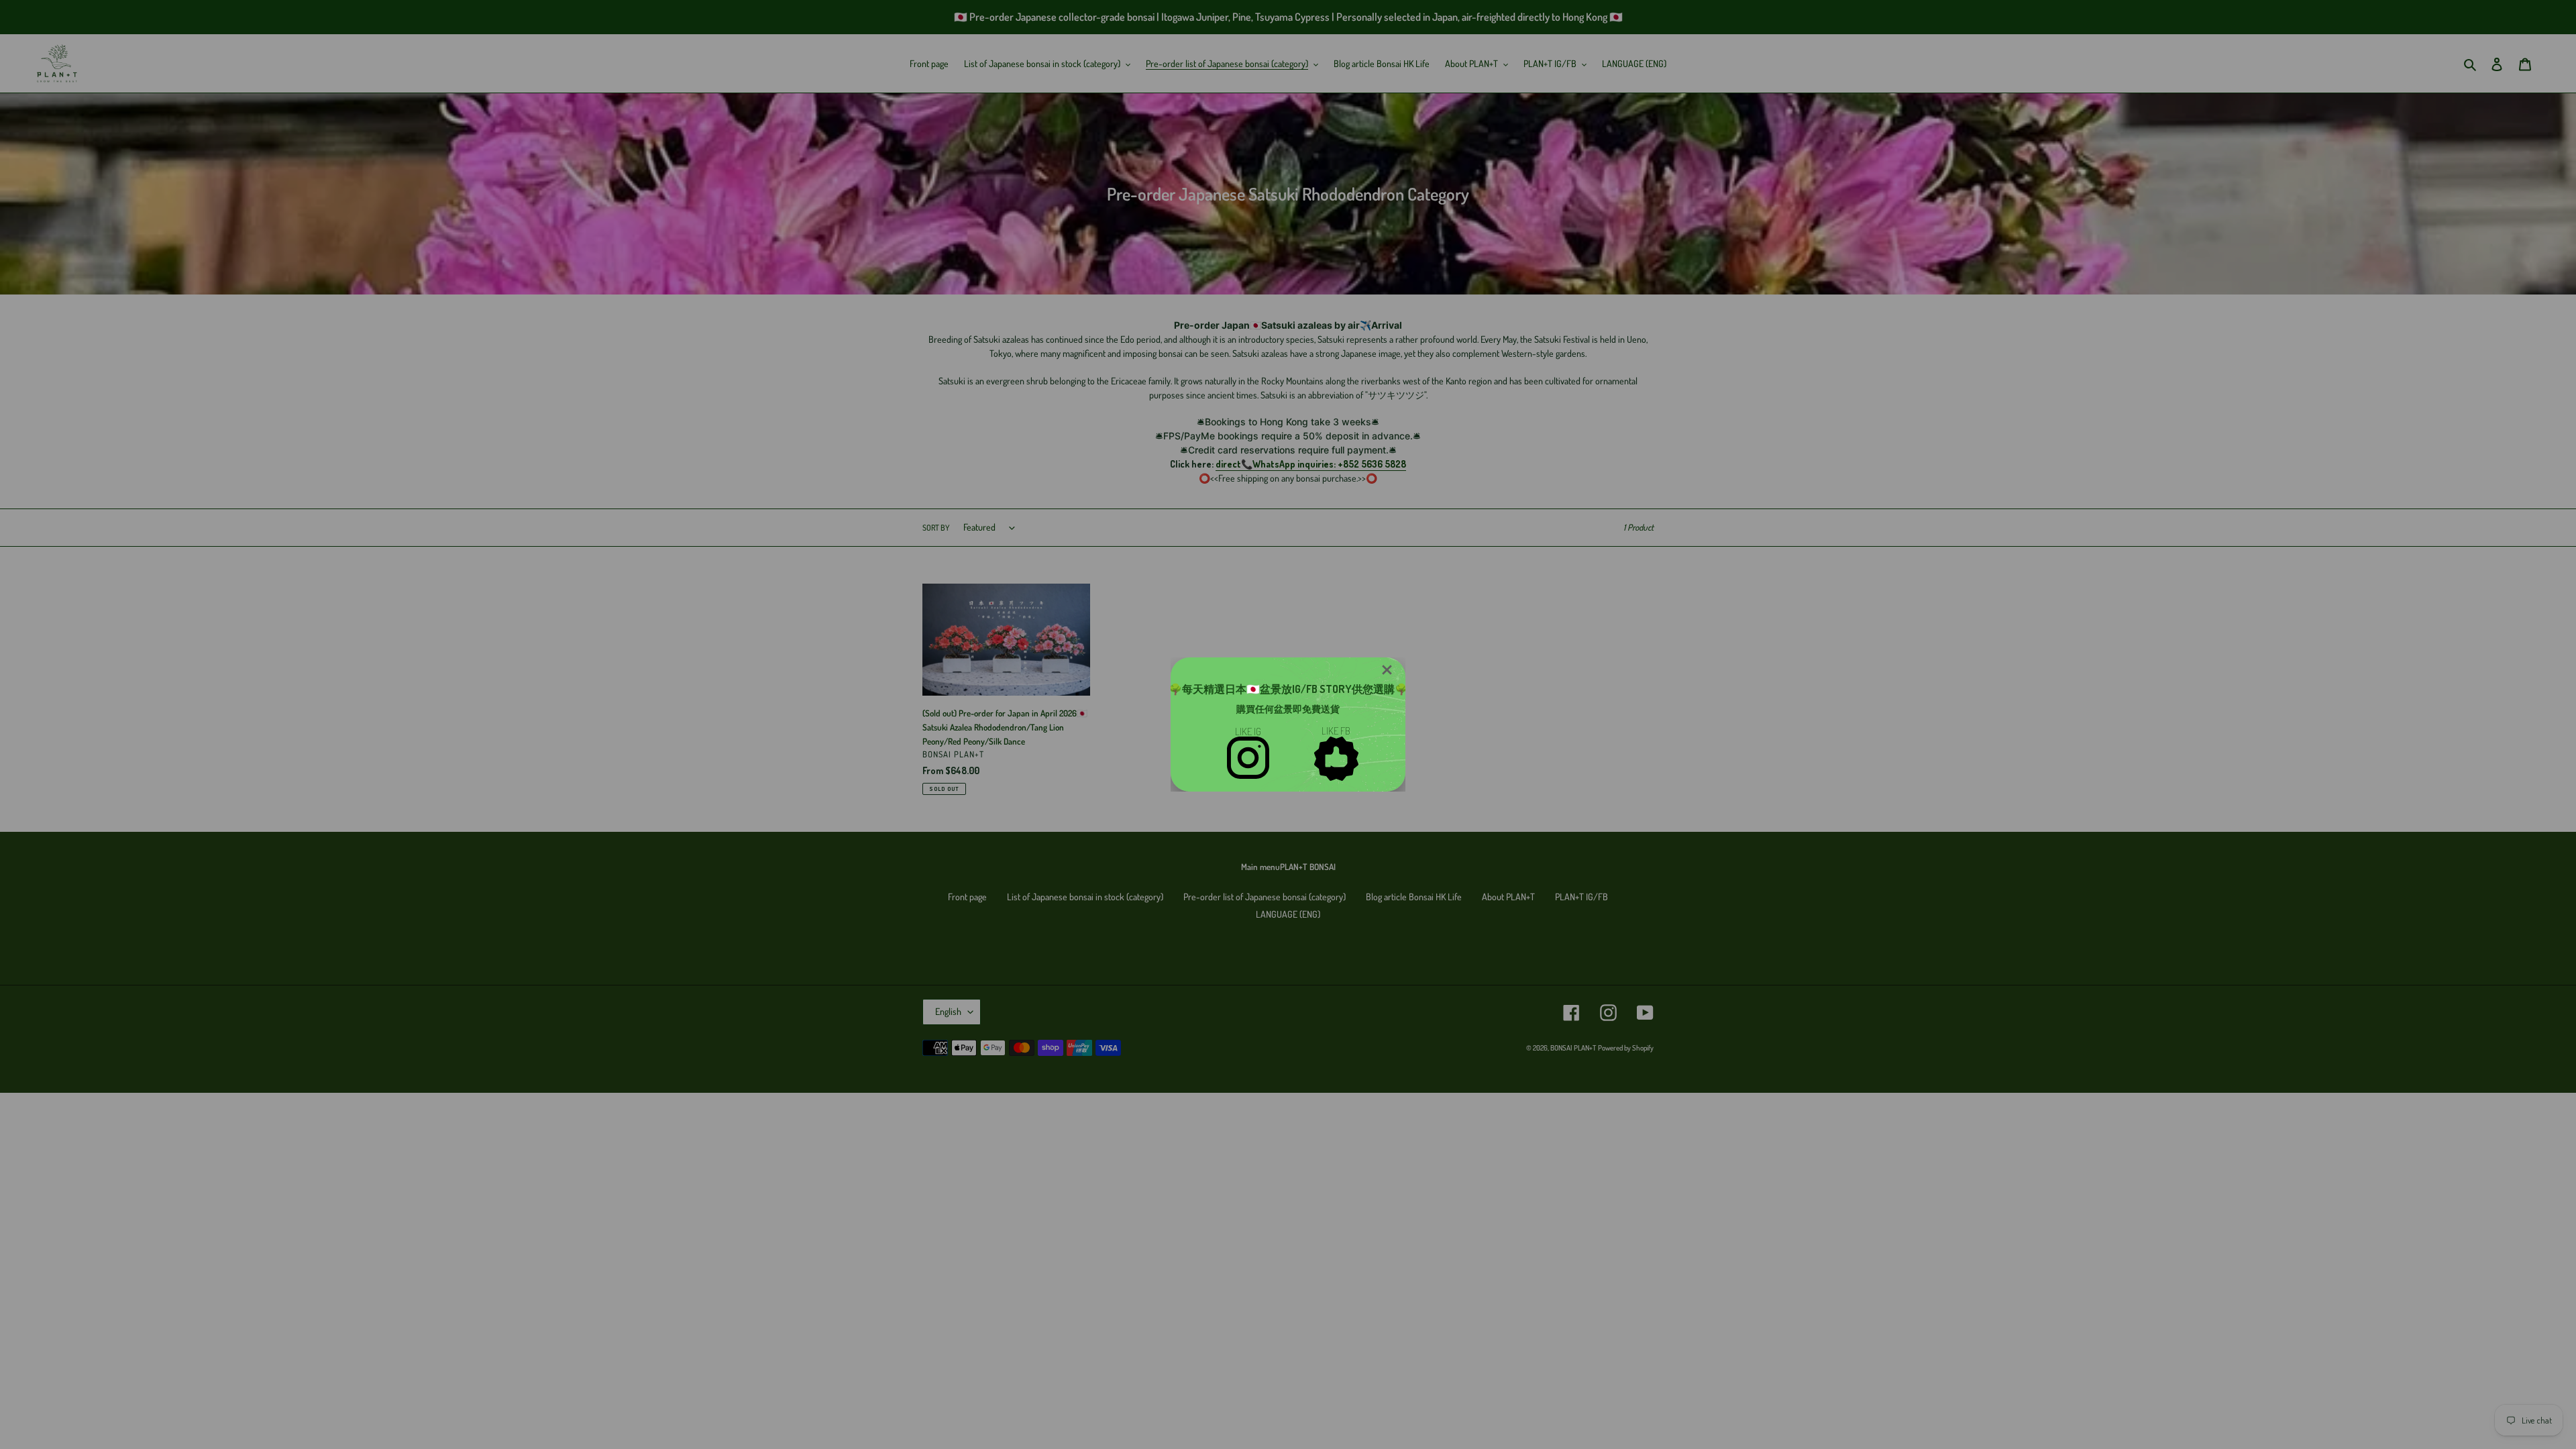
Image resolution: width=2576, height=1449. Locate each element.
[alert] (1288, 724)
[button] (1387, 670)
